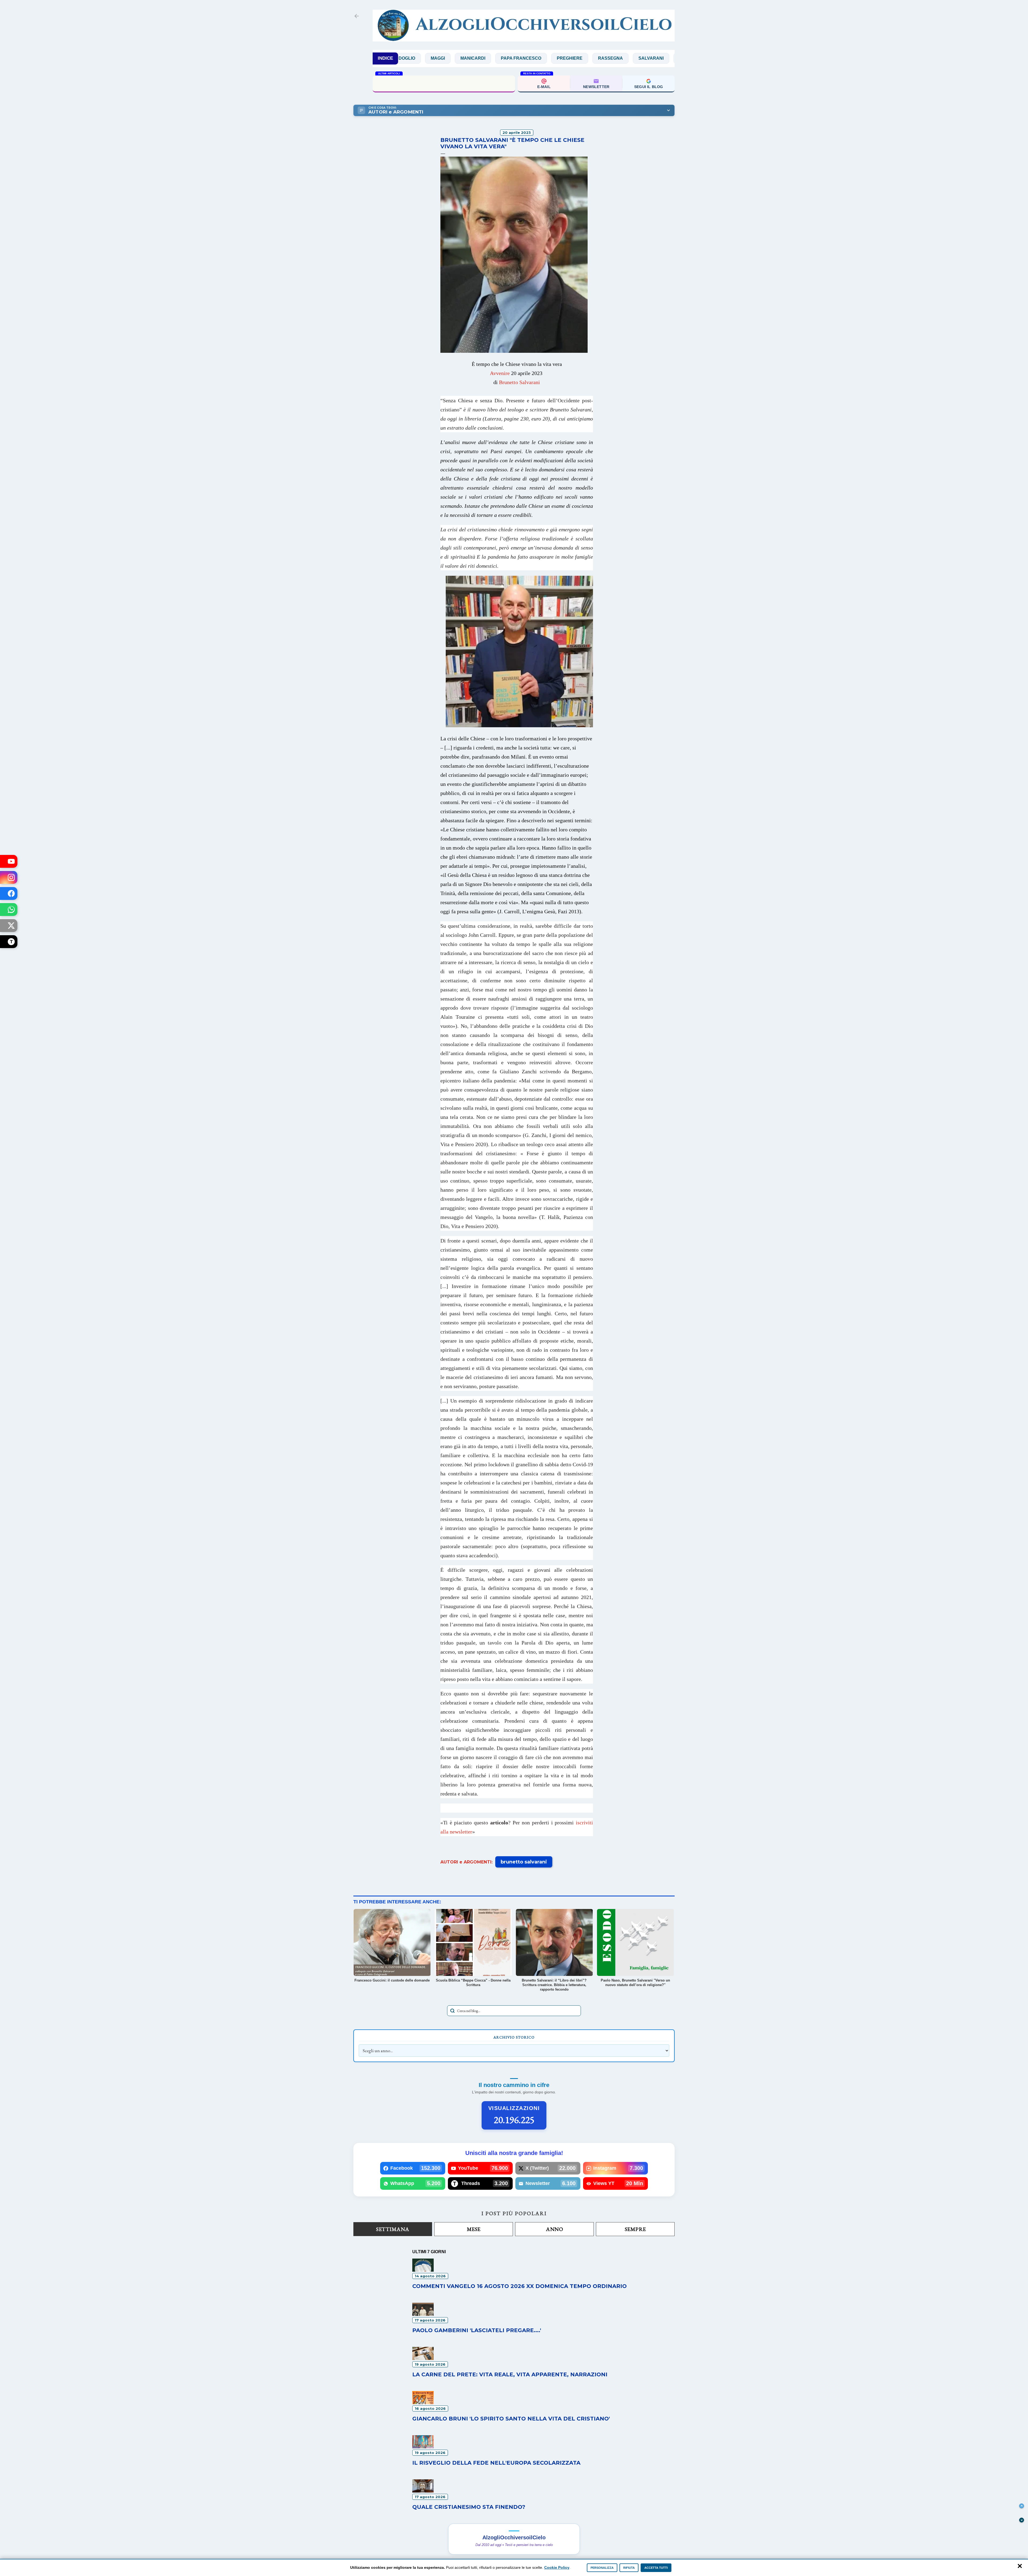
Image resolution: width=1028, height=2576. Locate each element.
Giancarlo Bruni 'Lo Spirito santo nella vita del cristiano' (511, 2419)
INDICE (385, 58)
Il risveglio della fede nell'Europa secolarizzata (444, 83)
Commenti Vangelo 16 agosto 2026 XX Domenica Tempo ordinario (519, 2286)
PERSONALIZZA (602, 2568)
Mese (474, 2229)
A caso (605, 58)
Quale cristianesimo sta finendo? (469, 2507)
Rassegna (423, 58)
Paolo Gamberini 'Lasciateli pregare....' (477, 2330)
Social (500, 58)
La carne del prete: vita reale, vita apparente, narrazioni (510, 2374)
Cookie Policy (557, 2567)
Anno (554, 2229)
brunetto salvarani (524, 1862)
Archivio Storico (514, 2037)
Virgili (574, 58)
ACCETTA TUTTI (656, 2568)
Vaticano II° (537, 58)
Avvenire (500, 373)
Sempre (635, 2229)
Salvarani (464, 58)
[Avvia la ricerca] (452, 2011)
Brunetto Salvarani (519, 382)
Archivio (640, 58)
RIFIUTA (629, 2568)
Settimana (393, 2229)
